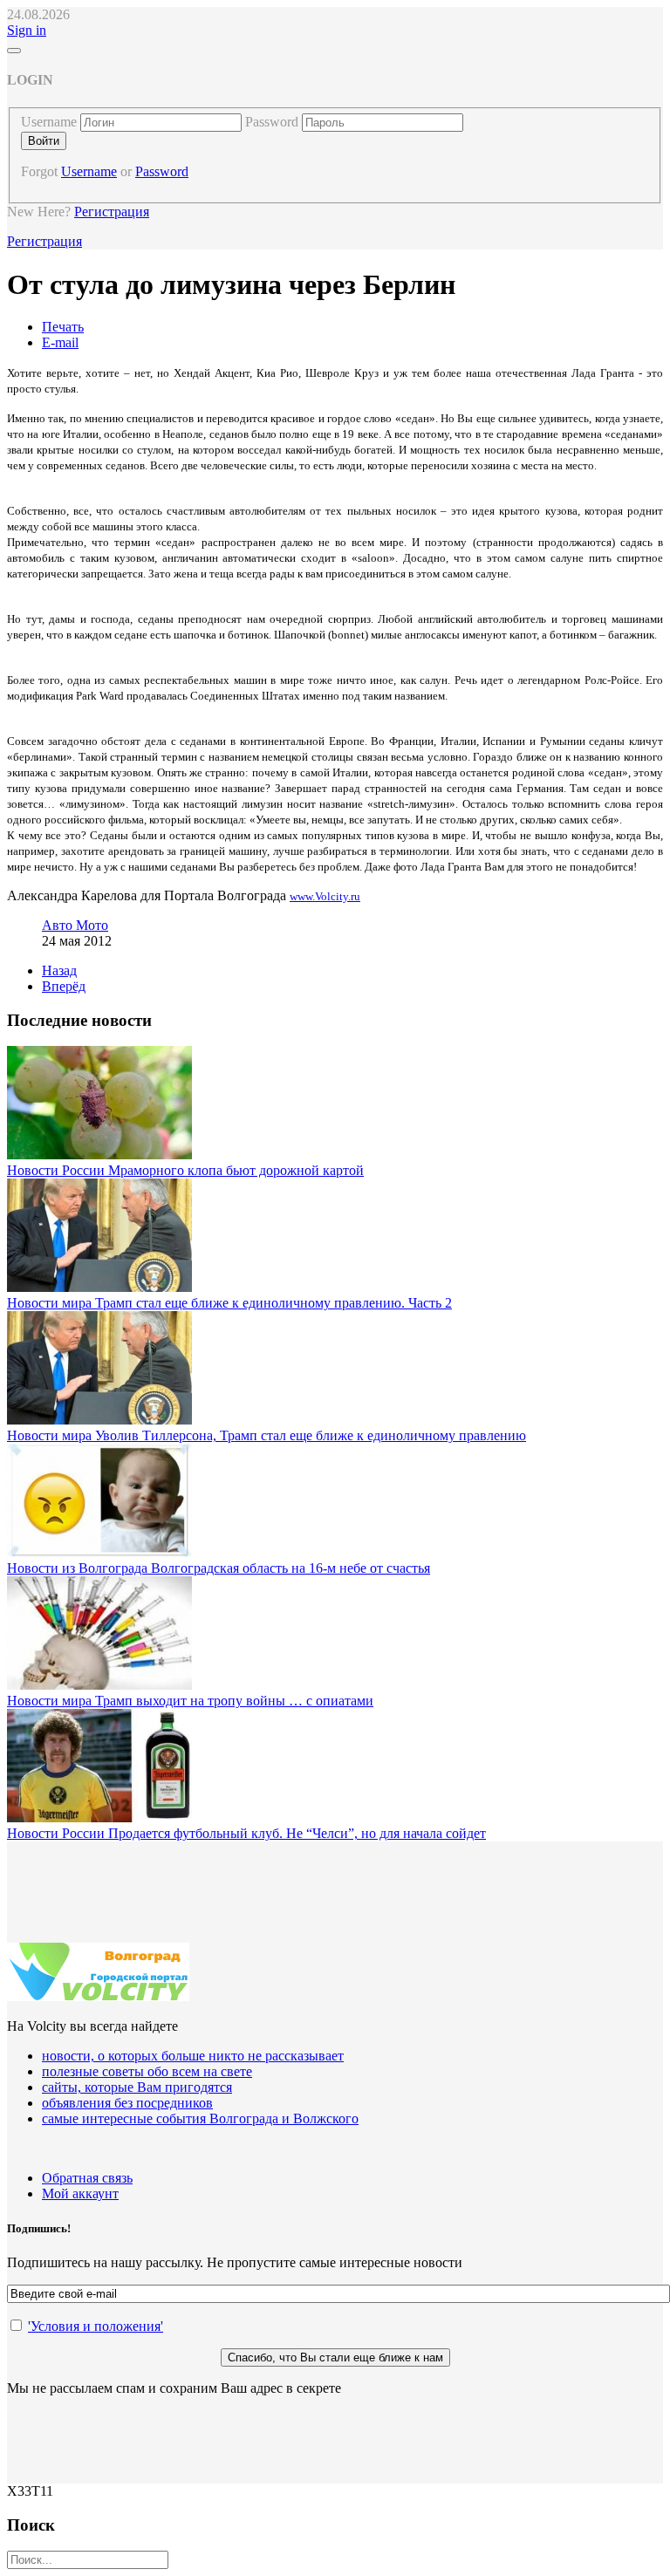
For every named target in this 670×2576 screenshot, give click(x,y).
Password (272, 122)
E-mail (60, 342)
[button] (27, 30)
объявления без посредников (127, 2103)
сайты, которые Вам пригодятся (137, 2087)
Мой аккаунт (80, 2193)
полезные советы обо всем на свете (147, 2071)
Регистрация (112, 212)
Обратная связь (87, 2178)
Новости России (58, 1170)
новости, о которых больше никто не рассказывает (193, 2056)
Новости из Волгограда (79, 1568)
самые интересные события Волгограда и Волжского (200, 2118)
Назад (59, 970)
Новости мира (51, 1303)
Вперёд (64, 986)
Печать (63, 327)
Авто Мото (75, 925)
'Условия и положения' (96, 2326)
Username (49, 122)
